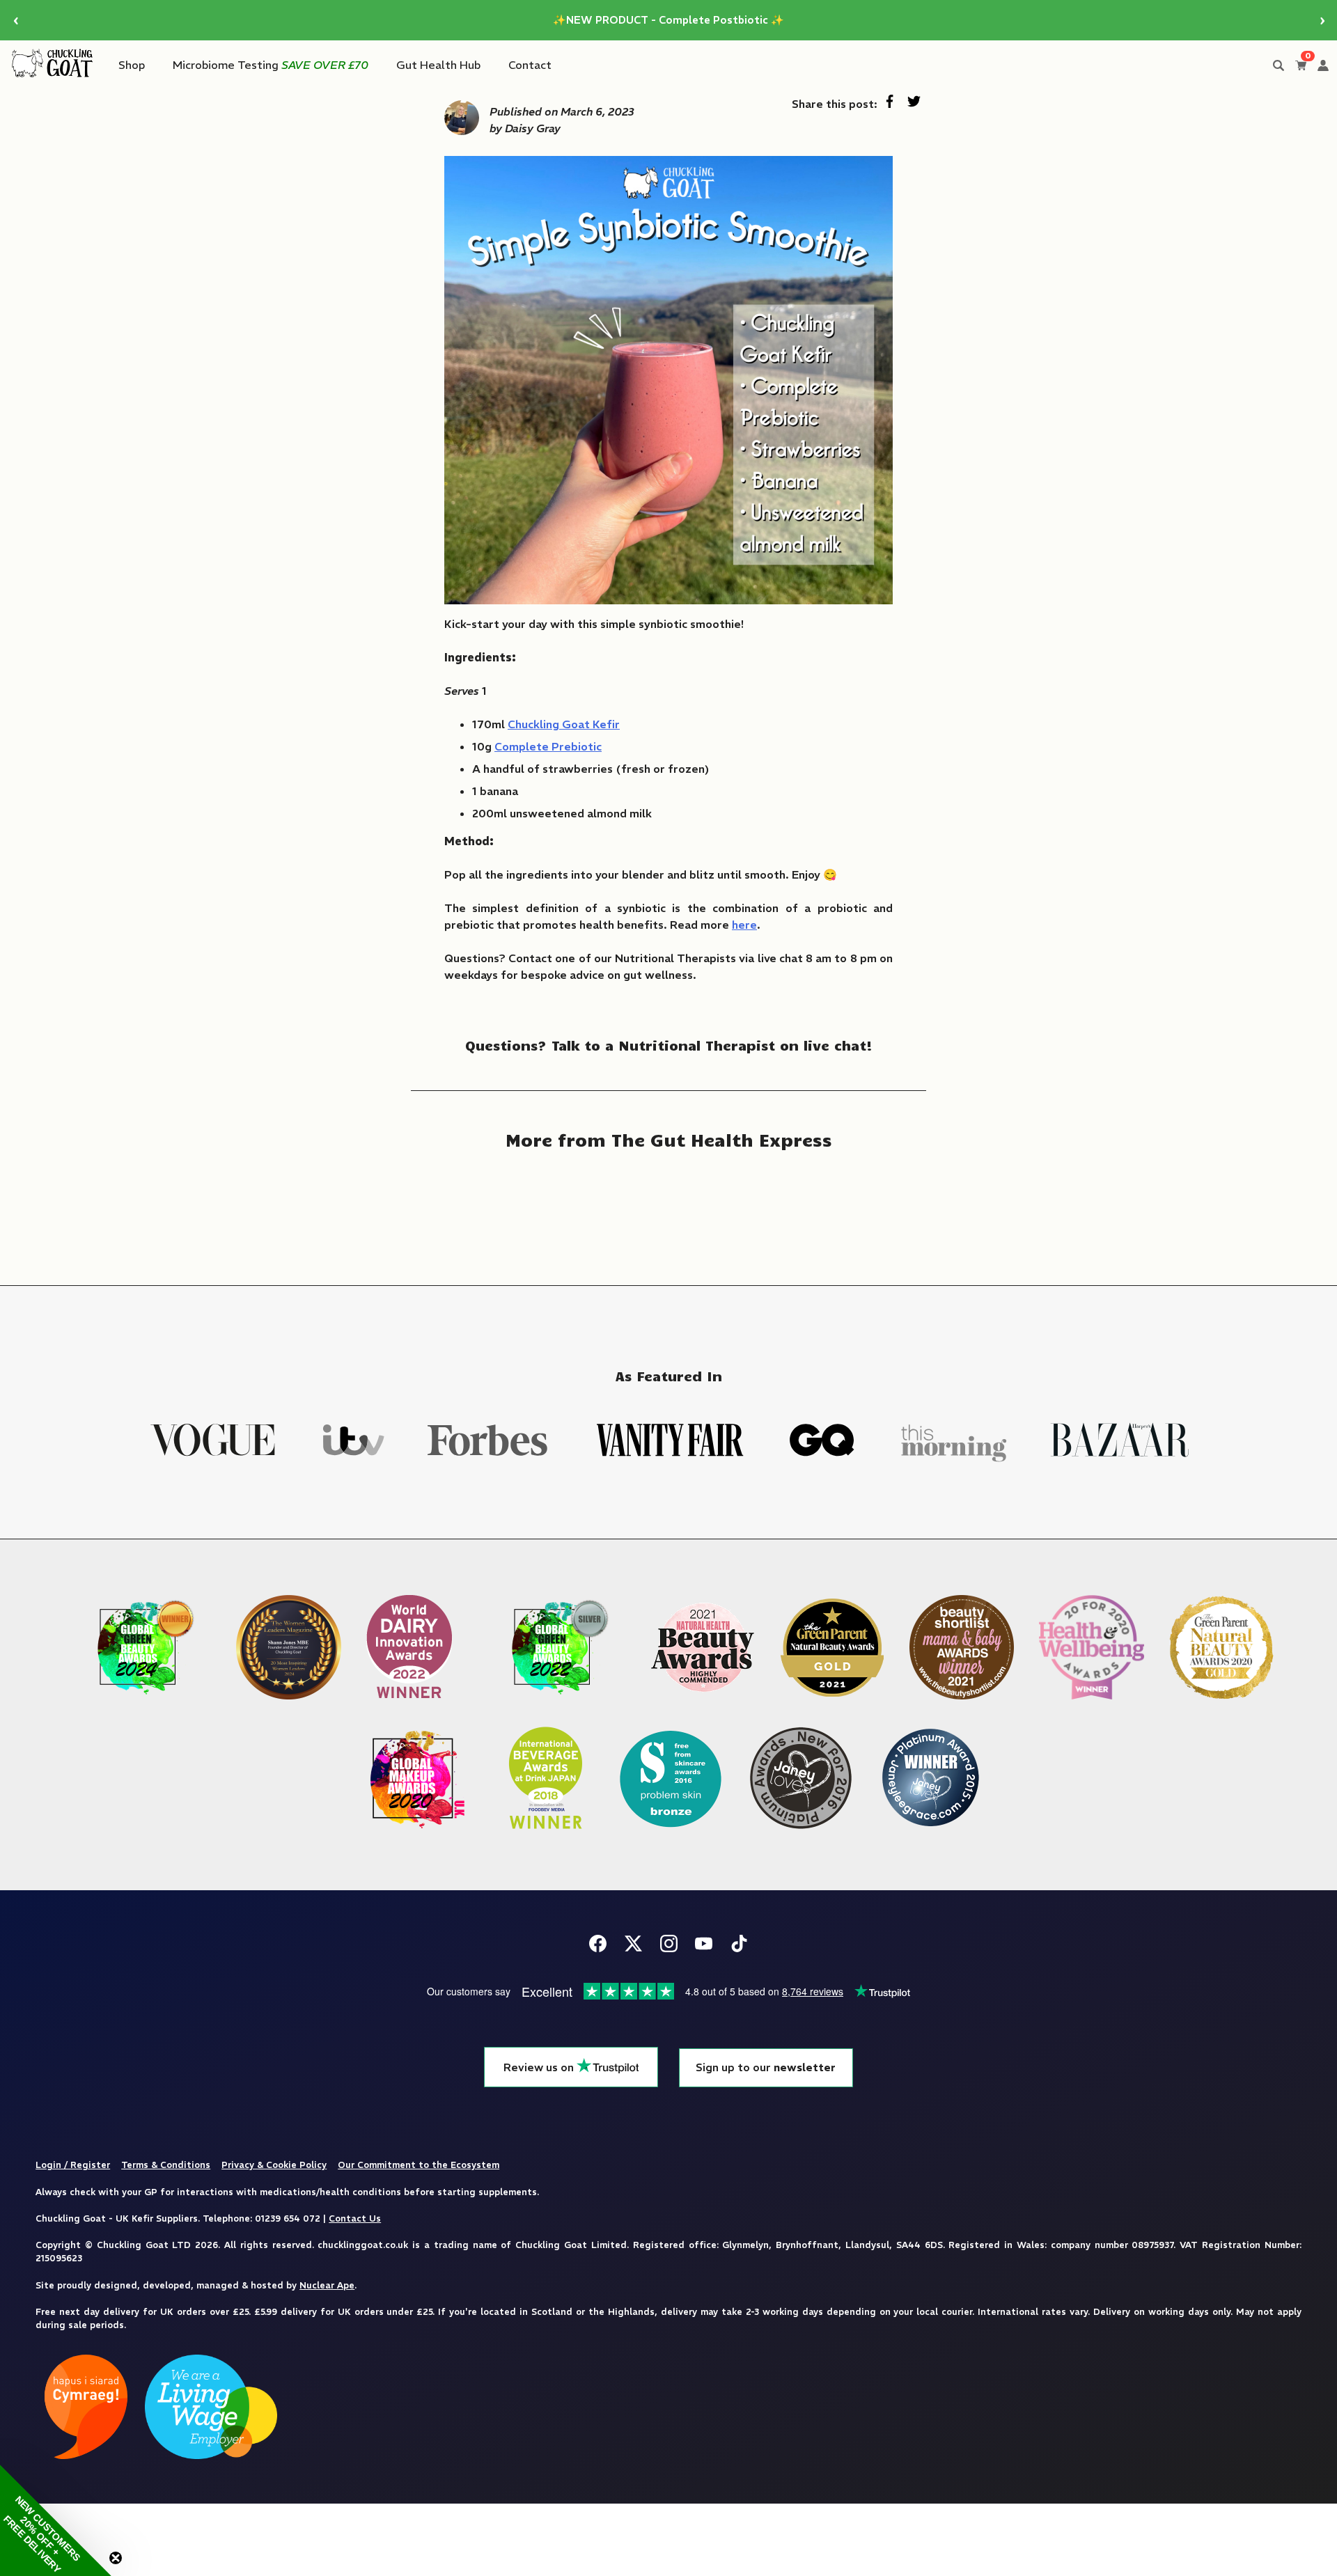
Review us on (540, 2067)
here (744, 925)
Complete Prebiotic (548, 746)
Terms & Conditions (166, 2165)
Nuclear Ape (327, 2285)
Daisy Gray (533, 128)
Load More (668, 1208)
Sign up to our (766, 2067)
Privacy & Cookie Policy (274, 2165)
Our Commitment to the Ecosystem (419, 2165)
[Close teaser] (116, 2558)
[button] (56, 2520)
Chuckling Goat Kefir (564, 724)
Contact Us (355, 2218)
